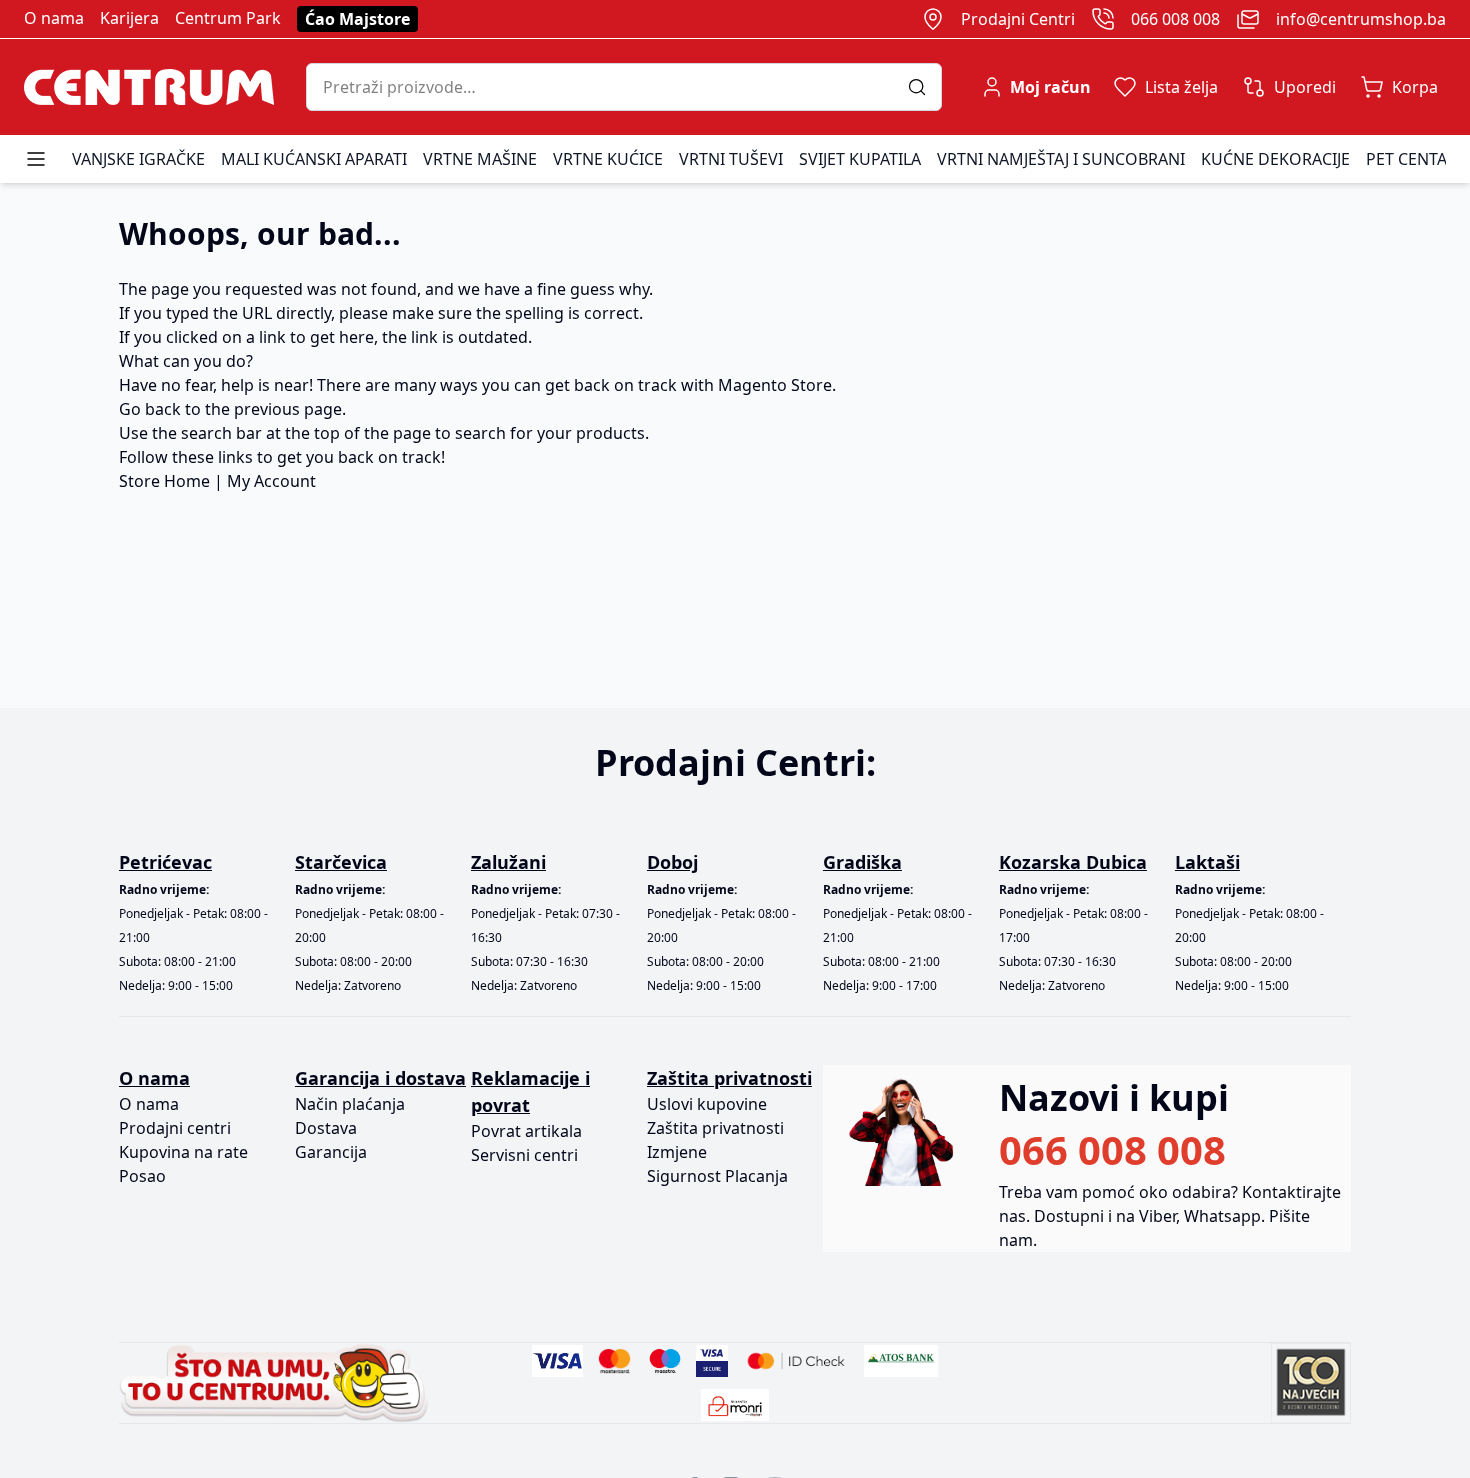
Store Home (164, 481)
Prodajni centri (175, 1128)
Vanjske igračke (138, 159)
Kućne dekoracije (1275, 159)
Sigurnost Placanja (717, 1176)
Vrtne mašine (480, 159)
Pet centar (1411, 159)
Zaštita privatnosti (715, 1128)
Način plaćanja (350, 1104)
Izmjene (677, 1152)
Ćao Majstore (357, 19)
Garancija (331, 1152)
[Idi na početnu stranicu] (149, 87)
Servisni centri (524, 1155)
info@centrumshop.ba (1361, 19)
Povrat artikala (526, 1131)
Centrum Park (228, 18)
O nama (54, 18)
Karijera (129, 18)
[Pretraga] (924, 87)
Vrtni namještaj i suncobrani (1061, 159)
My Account (271, 481)
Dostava (326, 1128)
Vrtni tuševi (731, 159)
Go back (150, 409)
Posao (142, 1176)
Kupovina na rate (183, 1152)
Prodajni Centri (1018, 19)
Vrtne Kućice (608, 159)
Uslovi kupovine (707, 1104)
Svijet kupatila (860, 159)
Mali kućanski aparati (314, 159)
